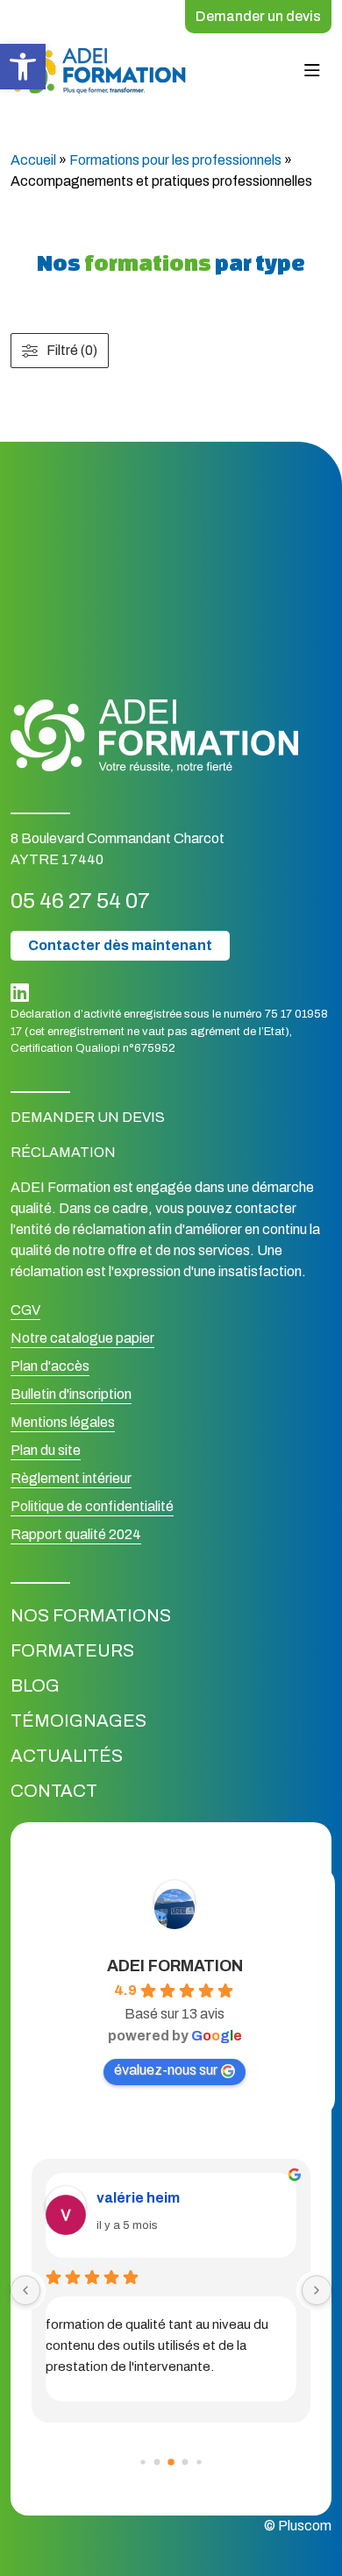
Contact (54, 1791)
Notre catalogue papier (82, 1338)
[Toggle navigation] (312, 71)
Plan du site (46, 1450)
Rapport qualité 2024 (76, 1534)
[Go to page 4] (199, 2462)
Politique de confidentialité (92, 1506)
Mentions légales (63, 1422)
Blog (35, 1685)
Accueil (33, 160)
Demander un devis (258, 16)
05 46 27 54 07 (80, 901)
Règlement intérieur (71, 1478)
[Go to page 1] (157, 2462)
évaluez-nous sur (166, 2070)
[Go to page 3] (185, 2462)
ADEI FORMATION (175, 1966)
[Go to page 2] (171, 2462)
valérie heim (138, 2198)
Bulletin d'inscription (71, 1394)
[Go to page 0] (142, 2462)
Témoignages (78, 1721)
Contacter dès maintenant (120, 945)
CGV (25, 1310)
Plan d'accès (50, 1366)
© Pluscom (298, 2526)
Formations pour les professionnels (175, 160)
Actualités (67, 1756)
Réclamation (63, 1152)
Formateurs (72, 1650)
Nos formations (91, 1615)
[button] (23, 67)
